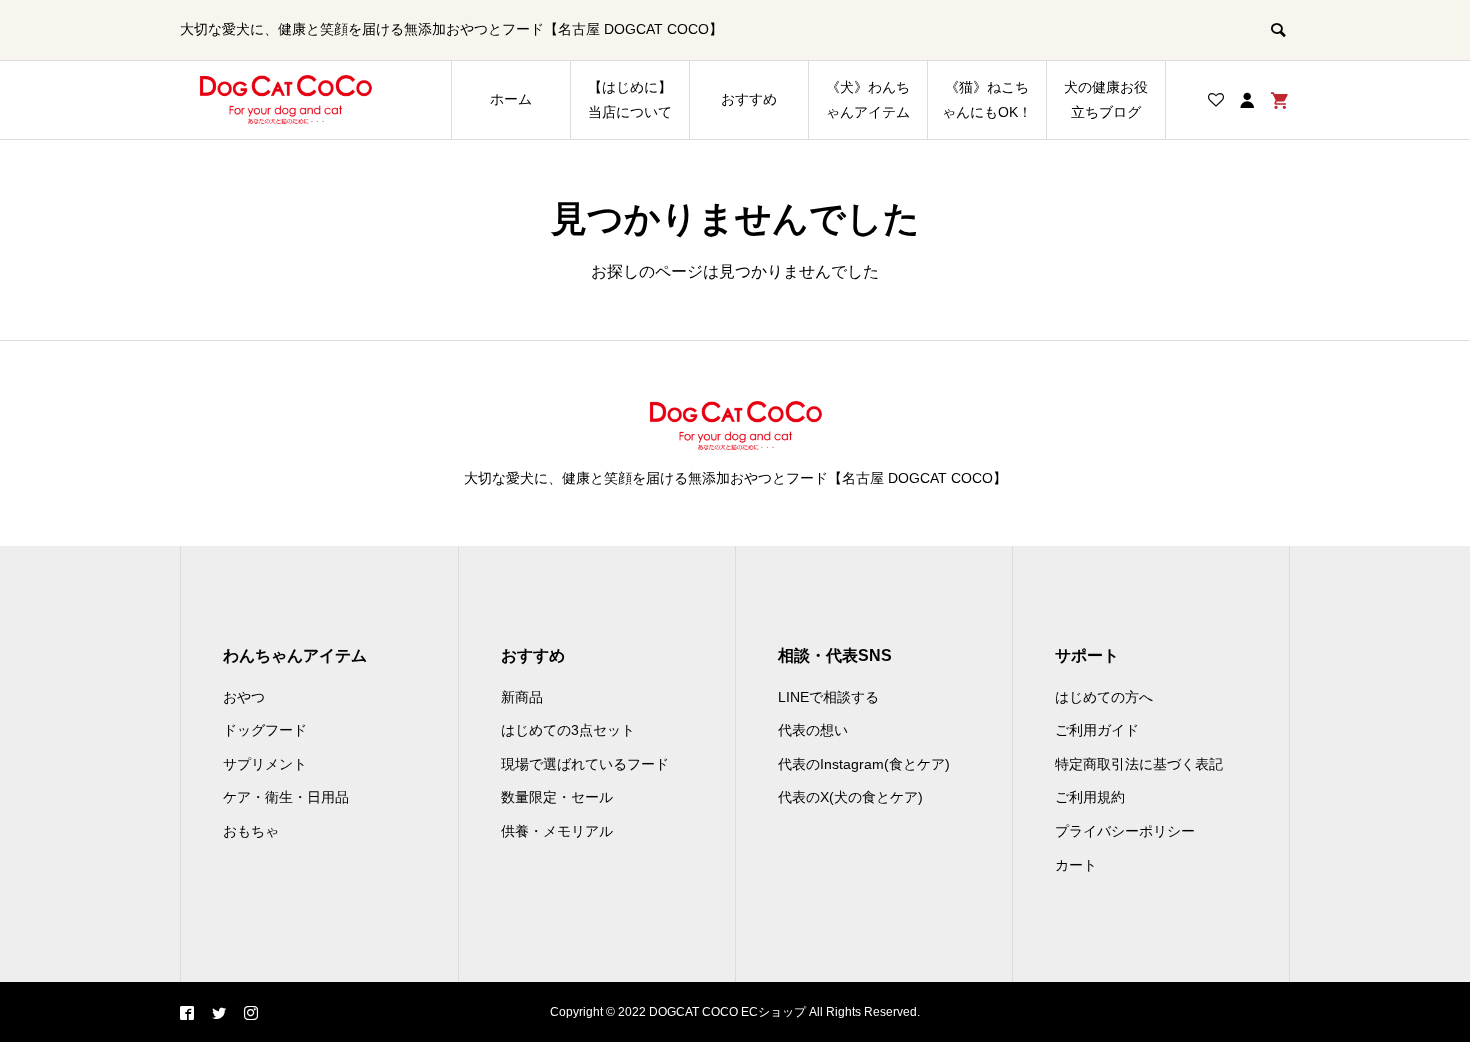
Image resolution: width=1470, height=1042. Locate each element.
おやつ (244, 697)
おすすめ (749, 99)
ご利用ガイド (1097, 730)
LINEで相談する (828, 697)
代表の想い (813, 730)
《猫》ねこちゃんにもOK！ (987, 99)
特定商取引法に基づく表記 (1139, 764)
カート (1076, 865)
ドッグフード (265, 730)
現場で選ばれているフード (585, 764)
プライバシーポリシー (1125, 831)
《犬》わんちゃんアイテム (868, 99)
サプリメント (265, 764)
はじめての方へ (1104, 697)
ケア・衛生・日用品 (286, 797)
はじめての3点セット (568, 730)
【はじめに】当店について (630, 99)
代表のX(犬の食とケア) (850, 797)
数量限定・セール (557, 797)
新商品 (522, 697)
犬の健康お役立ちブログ (1106, 99)
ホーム (511, 99)
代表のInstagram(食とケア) (864, 764)
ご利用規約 (1090, 797)
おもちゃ (251, 831)
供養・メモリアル (557, 831)
